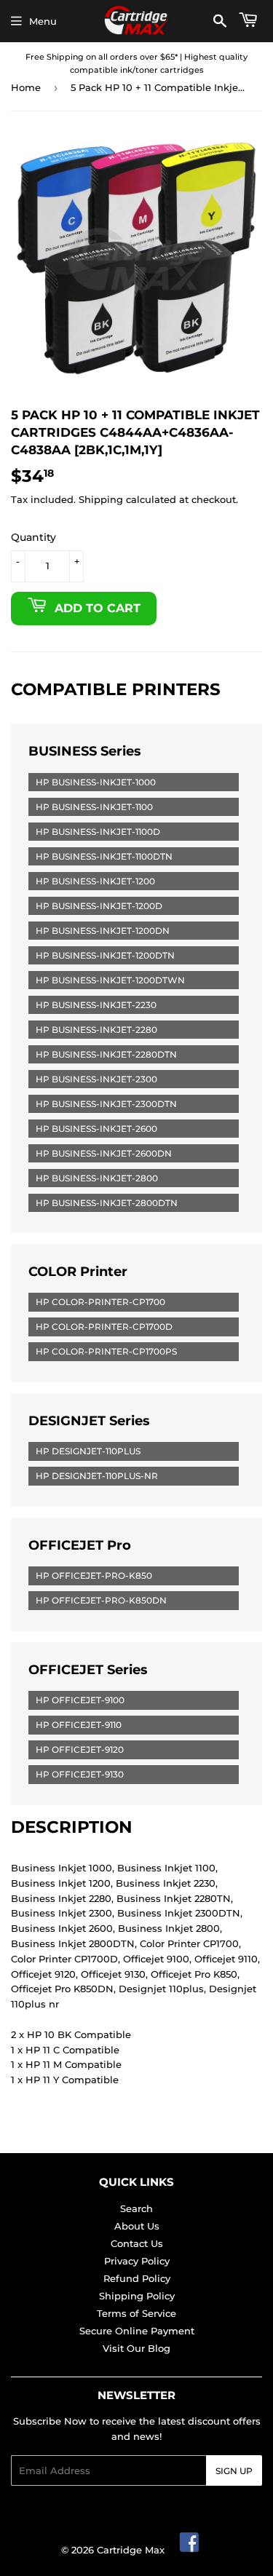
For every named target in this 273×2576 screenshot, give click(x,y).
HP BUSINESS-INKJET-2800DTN (107, 1203)
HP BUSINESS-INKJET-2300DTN (106, 1104)
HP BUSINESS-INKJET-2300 (96, 1079)
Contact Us (137, 2243)
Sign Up (234, 2471)
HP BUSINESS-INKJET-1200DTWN (110, 980)
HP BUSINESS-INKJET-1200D (99, 906)
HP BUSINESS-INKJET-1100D (98, 832)
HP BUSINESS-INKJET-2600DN (104, 1153)
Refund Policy (137, 2278)
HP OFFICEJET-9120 (80, 1749)
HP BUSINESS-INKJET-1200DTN (105, 955)
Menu (43, 21)
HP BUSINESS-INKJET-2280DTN (106, 1054)
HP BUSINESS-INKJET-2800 (97, 1178)
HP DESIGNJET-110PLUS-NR (97, 1476)
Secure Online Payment (137, 2331)
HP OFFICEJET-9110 (79, 1725)
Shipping (101, 499)
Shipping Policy (137, 2296)
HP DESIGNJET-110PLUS (88, 1451)
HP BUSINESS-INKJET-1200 (95, 881)
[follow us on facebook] (190, 2550)
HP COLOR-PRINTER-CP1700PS (106, 1351)
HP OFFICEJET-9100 (80, 1700)
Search (136, 2208)
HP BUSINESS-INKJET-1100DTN (104, 856)
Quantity (33, 537)
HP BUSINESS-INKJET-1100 (94, 807)
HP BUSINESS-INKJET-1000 (96, 782)
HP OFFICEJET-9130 (80, 1774)
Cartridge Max (131, 2550)
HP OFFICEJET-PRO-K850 (94, 1576)
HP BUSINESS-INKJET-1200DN (103, 931)
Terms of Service (136, 2313)
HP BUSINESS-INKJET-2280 (96, 1030)
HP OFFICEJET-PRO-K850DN (101, 1600)
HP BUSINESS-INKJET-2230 (96, 1005)
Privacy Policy (137, 2261)
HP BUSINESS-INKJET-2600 (96, 1129)
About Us (137, 2226)
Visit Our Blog (136, 2348)
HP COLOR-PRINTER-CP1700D (104, 1327)
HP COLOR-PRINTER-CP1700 (100, 1302)
